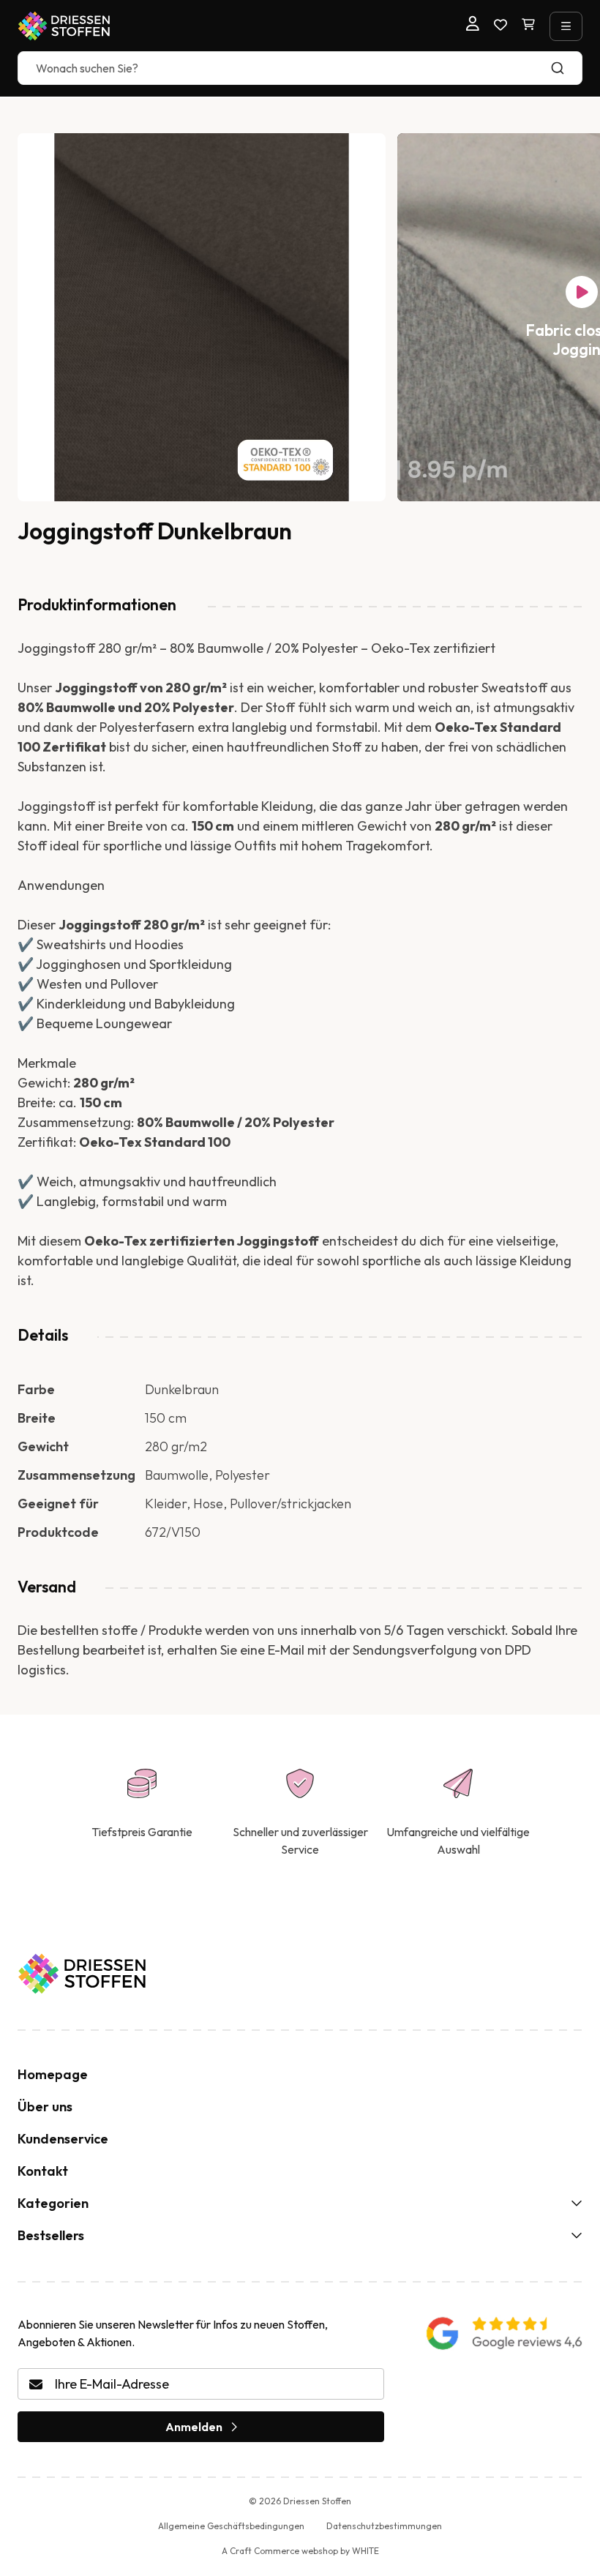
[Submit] (565, 68)
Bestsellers (51, 2235)
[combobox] (300, 68)
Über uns (45, 2107)
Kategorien (53, 2203)
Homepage (53, 2074)
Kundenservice (63, 2139)
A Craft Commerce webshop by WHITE (300, 2551)
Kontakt (43, 2171)
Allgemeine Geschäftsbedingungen (231, 2526)
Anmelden (194, 2427)
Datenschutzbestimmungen (384, 2526)
